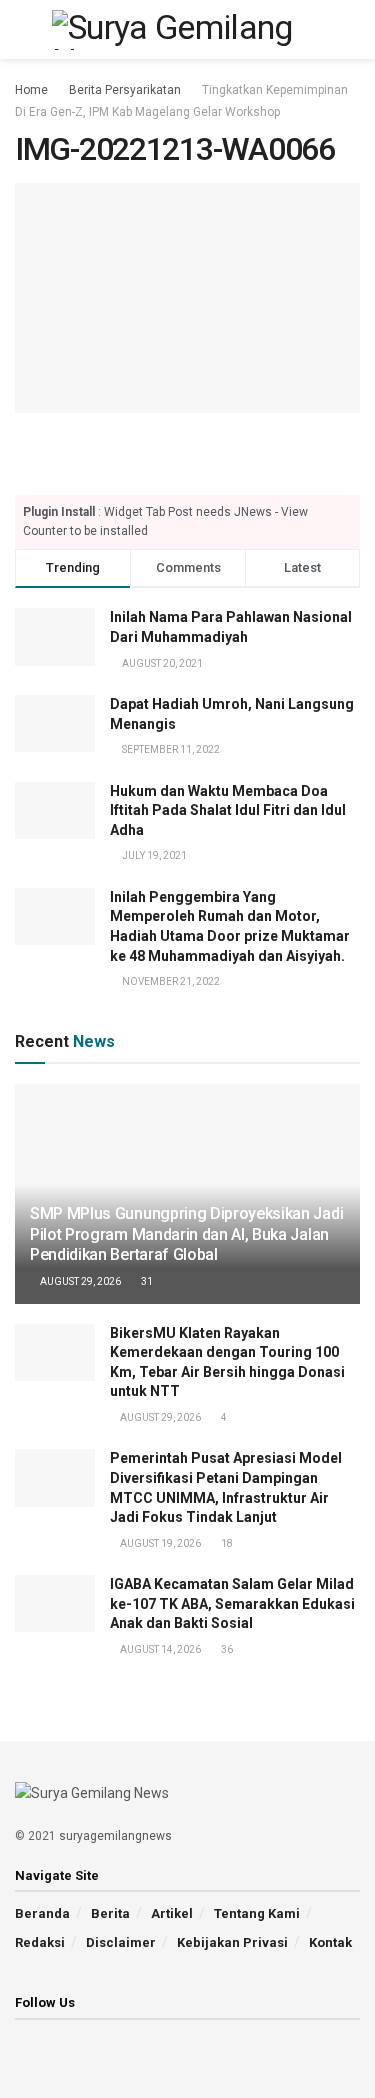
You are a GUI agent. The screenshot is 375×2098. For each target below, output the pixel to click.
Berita (110, 1913)
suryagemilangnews (115, 1836)
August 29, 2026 (79, 1281)
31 (146, 1281)
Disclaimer (121, 1942)
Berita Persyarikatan (125, 90)
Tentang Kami (257, 1913)
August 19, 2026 (159, 1543)
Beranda (42, 1913)
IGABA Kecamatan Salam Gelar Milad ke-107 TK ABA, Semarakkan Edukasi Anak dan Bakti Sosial (232, 1603)
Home (31, 90)
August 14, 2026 (159, 1649)
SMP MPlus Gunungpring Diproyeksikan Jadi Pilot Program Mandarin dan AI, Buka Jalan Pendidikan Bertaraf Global (186, 1234)
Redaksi (40, 1942)
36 (226, 1649)
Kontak (330, 1942)
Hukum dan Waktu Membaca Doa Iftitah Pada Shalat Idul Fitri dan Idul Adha (228, 810)
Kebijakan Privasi (232, 1942)
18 (226, 1543)
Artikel (172, 1913)
